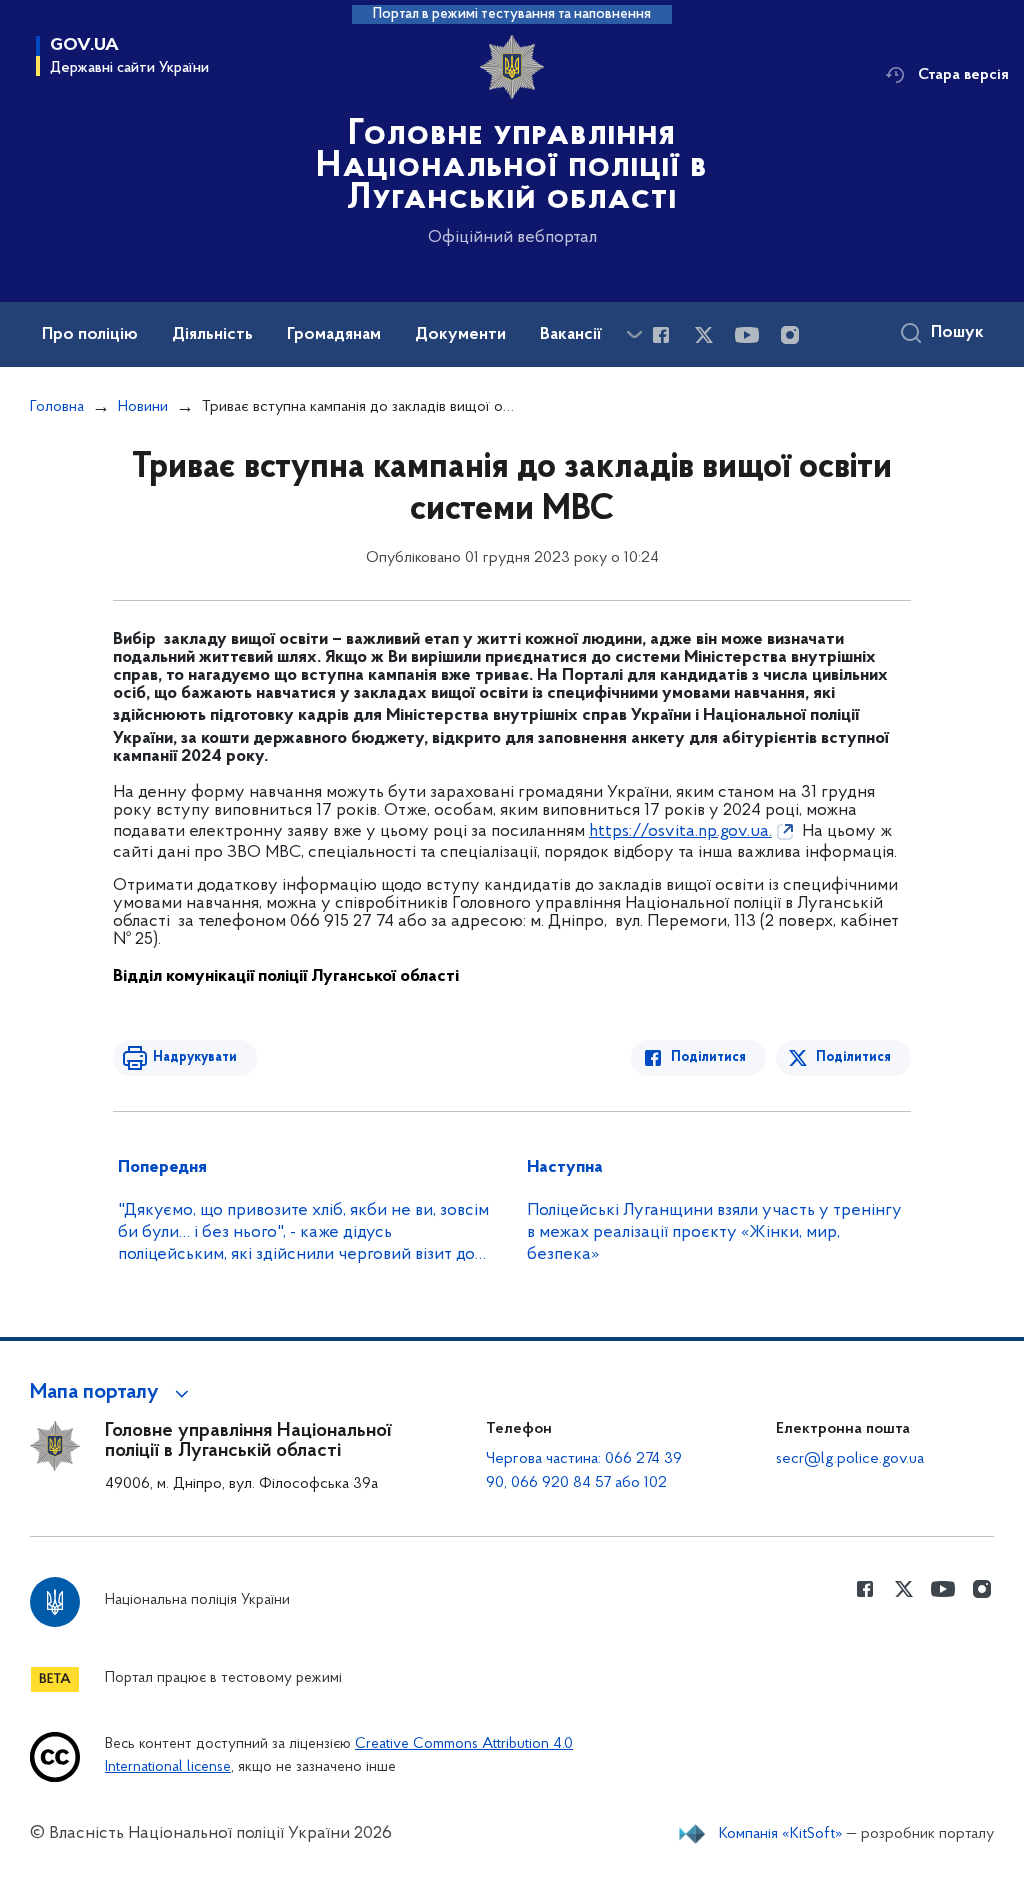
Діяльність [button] (212, 335)
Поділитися (708, 1057)
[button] (112, 1393)
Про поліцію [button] (90, 335)
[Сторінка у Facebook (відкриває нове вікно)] (661, 335)
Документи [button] (460, 335)
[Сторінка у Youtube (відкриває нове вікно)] (747, 335)
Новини (143, 407)
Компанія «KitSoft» (781, 1834)
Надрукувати (195, 1057)
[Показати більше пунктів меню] (634, 334)
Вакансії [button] (571, 335)
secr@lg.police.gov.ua (850, 1459)
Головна (57, 407)
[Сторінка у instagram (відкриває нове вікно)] (790, 335)
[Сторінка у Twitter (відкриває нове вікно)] (704, 335)
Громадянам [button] (334, 335)
